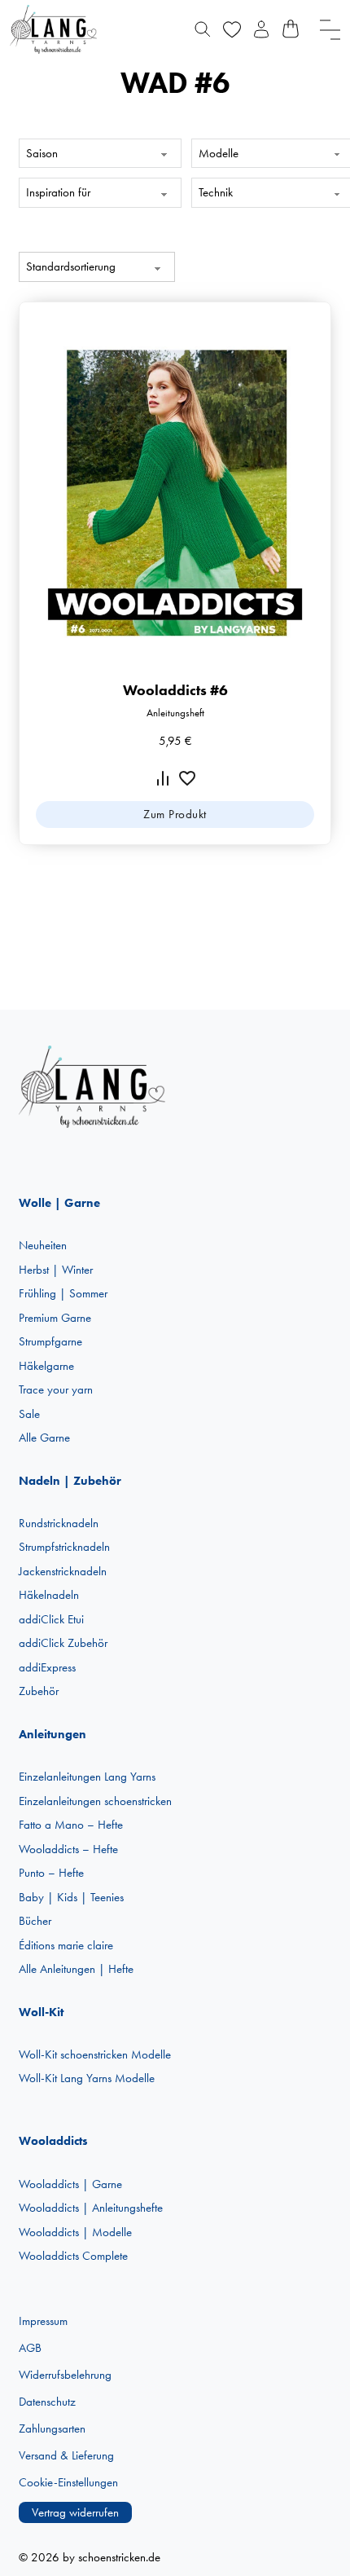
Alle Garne (44, 1438)
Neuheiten (43, 1245)
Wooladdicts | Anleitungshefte (91, 2208)
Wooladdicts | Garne (70, 2184)
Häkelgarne (46, 1366)
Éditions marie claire (66, 1945)
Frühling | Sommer (63, 1293)
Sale (29, 1414)
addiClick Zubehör (63, 1643)
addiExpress (47, 1667)
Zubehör (39, 1691)
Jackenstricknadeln (63, 1571)
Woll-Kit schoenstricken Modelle (95, 2054)
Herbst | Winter (56, 1270)
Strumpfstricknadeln (64, 1547)
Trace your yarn (56, 1389)
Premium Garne (55, 1318)
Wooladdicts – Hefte (68, 1849)
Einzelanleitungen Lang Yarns (87, 1777)
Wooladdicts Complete (73, 2256)
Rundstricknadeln (59, 1523)
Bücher (35, 1921)
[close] (330, 30)
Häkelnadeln (49, 1595)
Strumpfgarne (50, 1341)
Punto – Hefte (51, 1873)
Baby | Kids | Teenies (71, 1897)
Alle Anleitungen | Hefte (76, 1969)
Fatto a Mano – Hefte (71, 1825)
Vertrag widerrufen (75, 2512)
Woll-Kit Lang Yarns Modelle (87, 2078)
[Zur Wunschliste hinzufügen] (187, 778)
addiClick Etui (51, 1619)
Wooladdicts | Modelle (75, 2232)
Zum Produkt (175, 814)
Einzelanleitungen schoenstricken (95, 1801)
